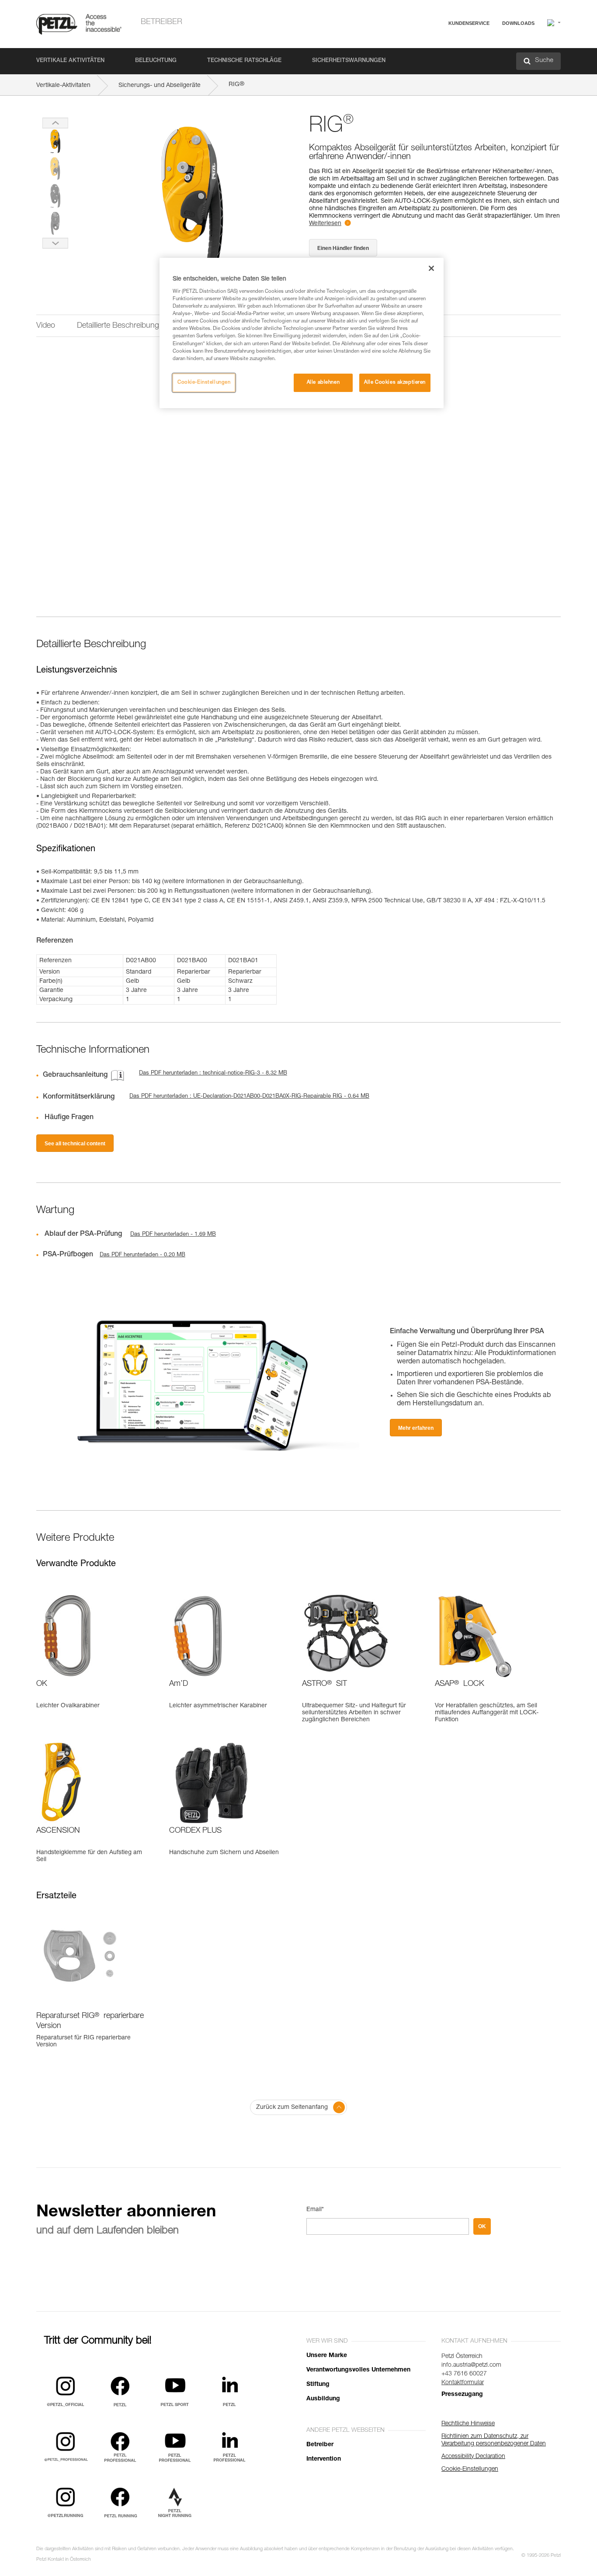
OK (482, 2226)
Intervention (324, 2459)
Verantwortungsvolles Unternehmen (358, 2370)
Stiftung (318, 2385)
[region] (302, 333)
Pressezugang (462, 2395)
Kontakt (430, 57)
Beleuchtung (156, 61)
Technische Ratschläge (244, 61)
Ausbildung (323, 2399)
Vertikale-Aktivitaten (63, 86)
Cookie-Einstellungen (204, 383)
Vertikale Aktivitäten (70, 61)
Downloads (518, 23)
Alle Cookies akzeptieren (395, 383)
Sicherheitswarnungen (349, 61)
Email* (315, 2210)
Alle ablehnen (323, 383)
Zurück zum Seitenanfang (292, 2108)
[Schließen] (431, 268)
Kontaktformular (463, 2383)
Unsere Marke (327, 2356)
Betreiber (161, 22)
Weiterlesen (325, 224)
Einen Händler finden (343, 248)
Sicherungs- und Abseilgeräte (160, 86)
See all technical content (75, 1144)
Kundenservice (469, 23)
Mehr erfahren (416, 1428)
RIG (236, 85)
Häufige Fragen (440, 44)
